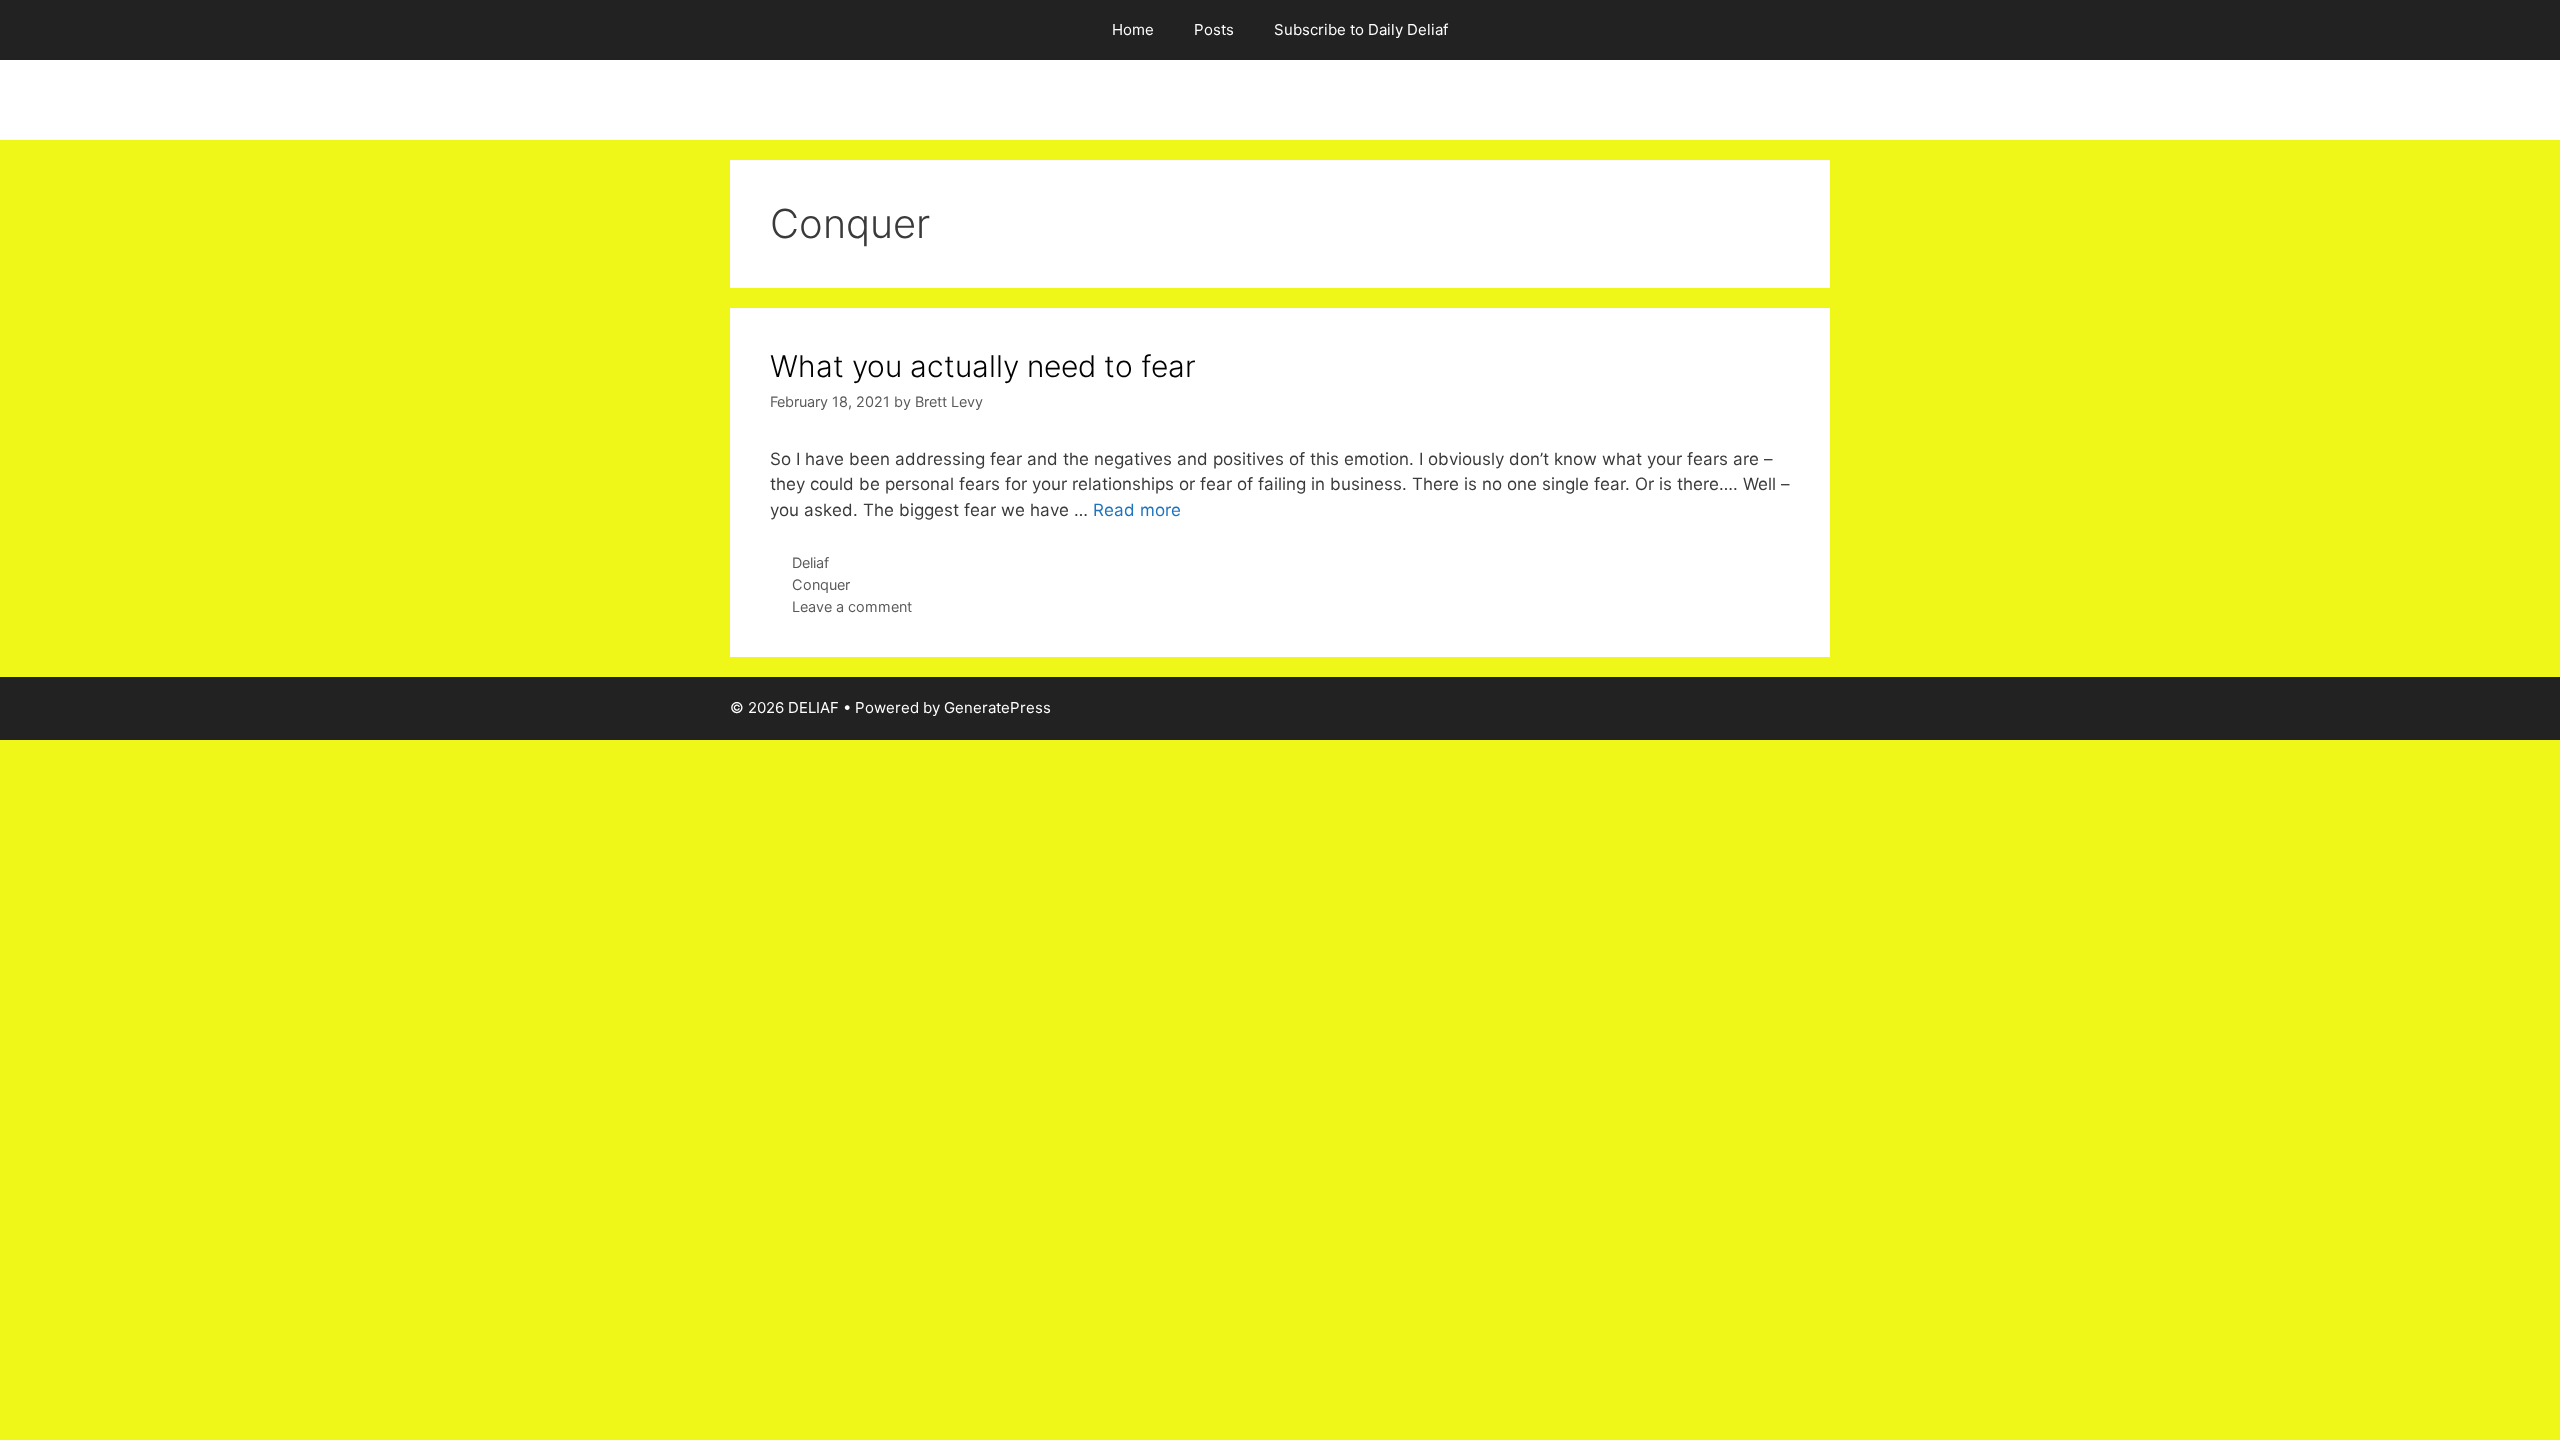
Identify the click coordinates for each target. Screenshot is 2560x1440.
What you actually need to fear (983, 366)
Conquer (821, 584)
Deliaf (810, 562)
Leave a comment (852, 606)
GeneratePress (997, 707)
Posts (1214, 29)
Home (1133, 29)
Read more (1137, 510)
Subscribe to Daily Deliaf (1361, 29)
